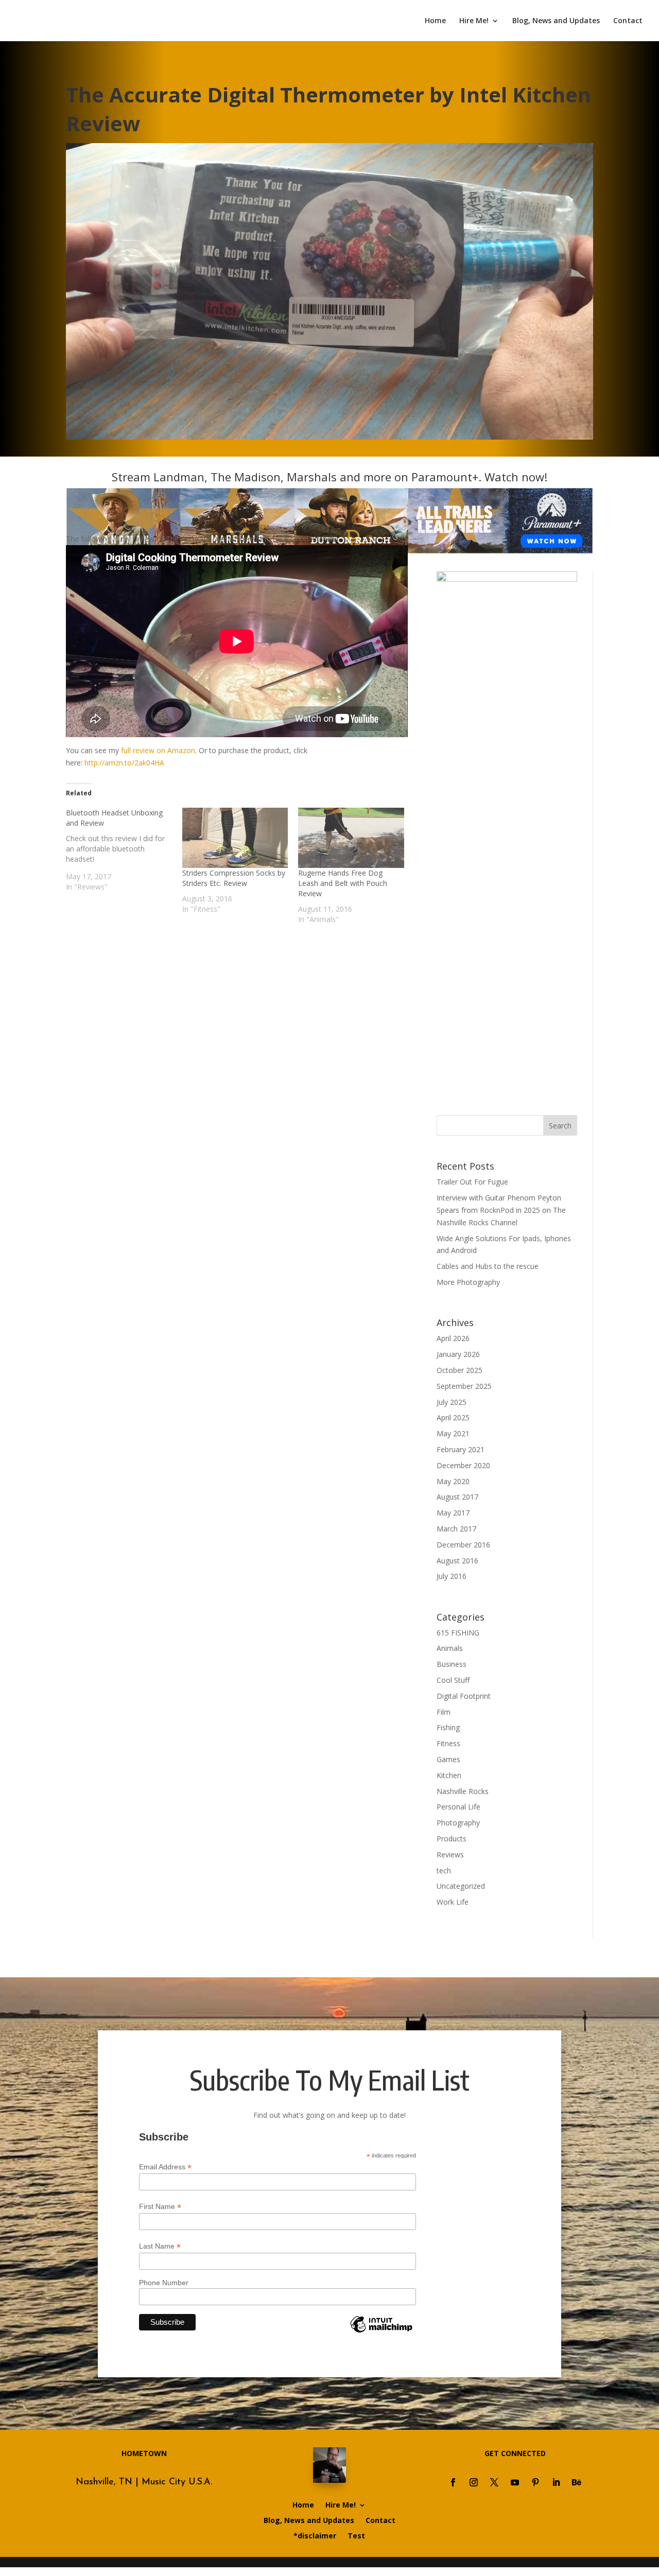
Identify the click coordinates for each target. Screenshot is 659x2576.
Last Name (160, 2246)
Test (356, 2536)
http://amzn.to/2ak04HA (124, 763)
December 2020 (463, 1465)
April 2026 (453, 1338)
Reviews (450, 1855)
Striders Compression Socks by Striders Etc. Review (234, 878)
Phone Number (164, 2283)
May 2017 (453, 1513)
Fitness (448, 1743)
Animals (450, 1648)
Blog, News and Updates (556, 21)
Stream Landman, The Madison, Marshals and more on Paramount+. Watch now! (329, 477)
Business (452, 1664)
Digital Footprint (464, 1696)
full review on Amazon (158, 750)
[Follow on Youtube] (515, 2482)
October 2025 (459, 1370)
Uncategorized (461, 1886)
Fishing (448, 1727)
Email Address (165, 2167)
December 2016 (463, 1545)
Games (448, 1759)
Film (444, 1712)
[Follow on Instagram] (474, 2482)
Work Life (453, 1902)
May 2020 (453, 1481)
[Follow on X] (494, 2482)
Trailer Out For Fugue (472, 1182)
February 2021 (461, 1449)
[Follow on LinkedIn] (556, 2482)
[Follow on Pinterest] (535, 2482)
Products (452, 1839)
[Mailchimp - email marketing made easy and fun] (381, 2332)
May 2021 (453, 1433)
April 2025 (453, 1417)
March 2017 (456, 1529)
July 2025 (452, 1402)
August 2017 (457, 1497)
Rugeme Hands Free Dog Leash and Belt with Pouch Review (343, 883)
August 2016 (457, 1561)
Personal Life (458, 1807)
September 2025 (464, 1386)
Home (435, 21)
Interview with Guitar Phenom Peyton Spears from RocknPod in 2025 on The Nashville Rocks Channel (501, 1210)
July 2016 (452, 1576)
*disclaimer (315, 2536)
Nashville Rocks (463, 1791)
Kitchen (449, 1775)
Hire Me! (474, 21)
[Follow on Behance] (577, 2482)
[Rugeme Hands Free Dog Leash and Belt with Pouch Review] (351, 838)
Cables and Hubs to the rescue (488, 1266)
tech (444, 1870)
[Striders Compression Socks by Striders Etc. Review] (235, 838)
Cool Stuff (453, 1680)
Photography (458, 1823)
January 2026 (458, 1354)
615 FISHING (458, 1633)
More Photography (468, 1282)
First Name (160, 2207)
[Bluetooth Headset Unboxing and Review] (124, 850)
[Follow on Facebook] (453, 2482)
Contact (628, 21)
